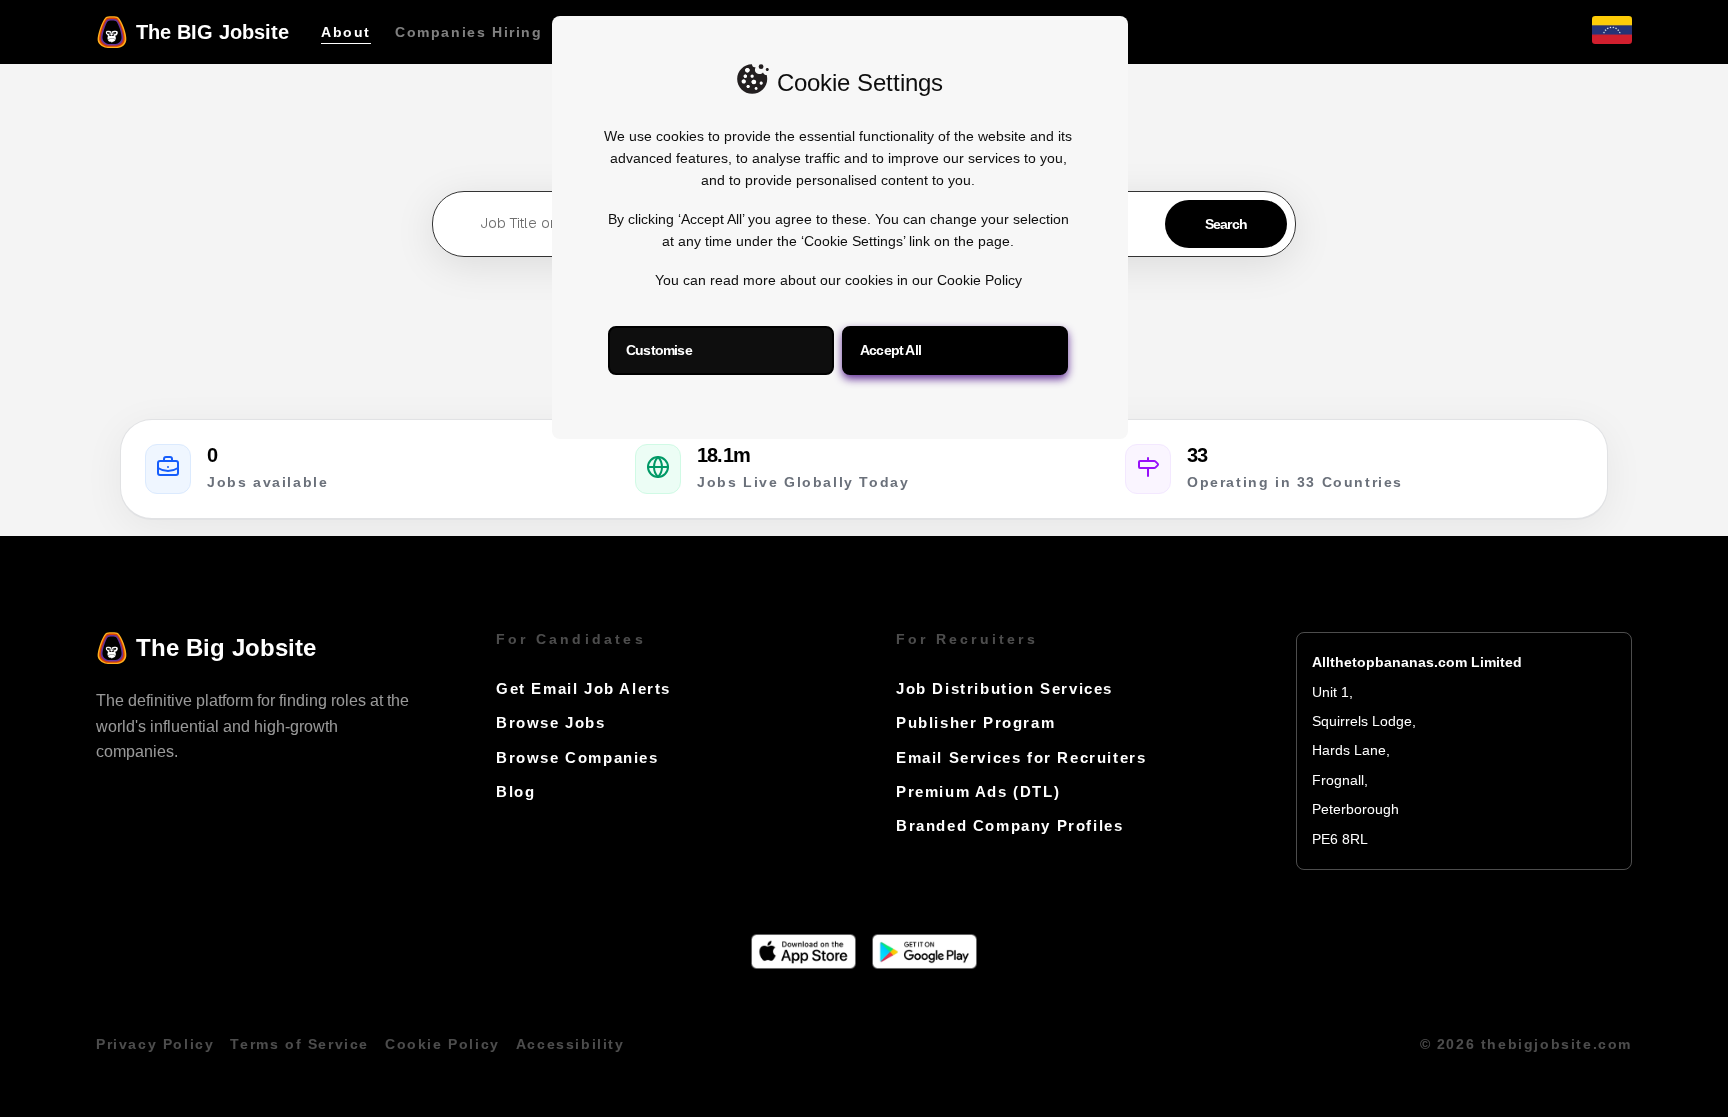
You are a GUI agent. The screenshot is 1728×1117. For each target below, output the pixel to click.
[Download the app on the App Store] (803, 963)
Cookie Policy (979, 280)
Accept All (890, 350)
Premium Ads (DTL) (978, 791)
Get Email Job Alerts (583, 688)
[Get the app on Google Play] (924, 963)
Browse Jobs (551, 722)
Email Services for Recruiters (1021, 757)
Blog (515, 791)
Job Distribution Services (1004, 688)
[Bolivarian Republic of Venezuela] (1612, 38)
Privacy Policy (155, 1044)
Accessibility (570, 1044)
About (346, 32)
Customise (659, 350)
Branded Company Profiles (1009, 825)
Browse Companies (577, 757)
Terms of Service (299, 1044)
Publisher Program (975, 722)
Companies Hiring (469, 32)
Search (1226, 224)
